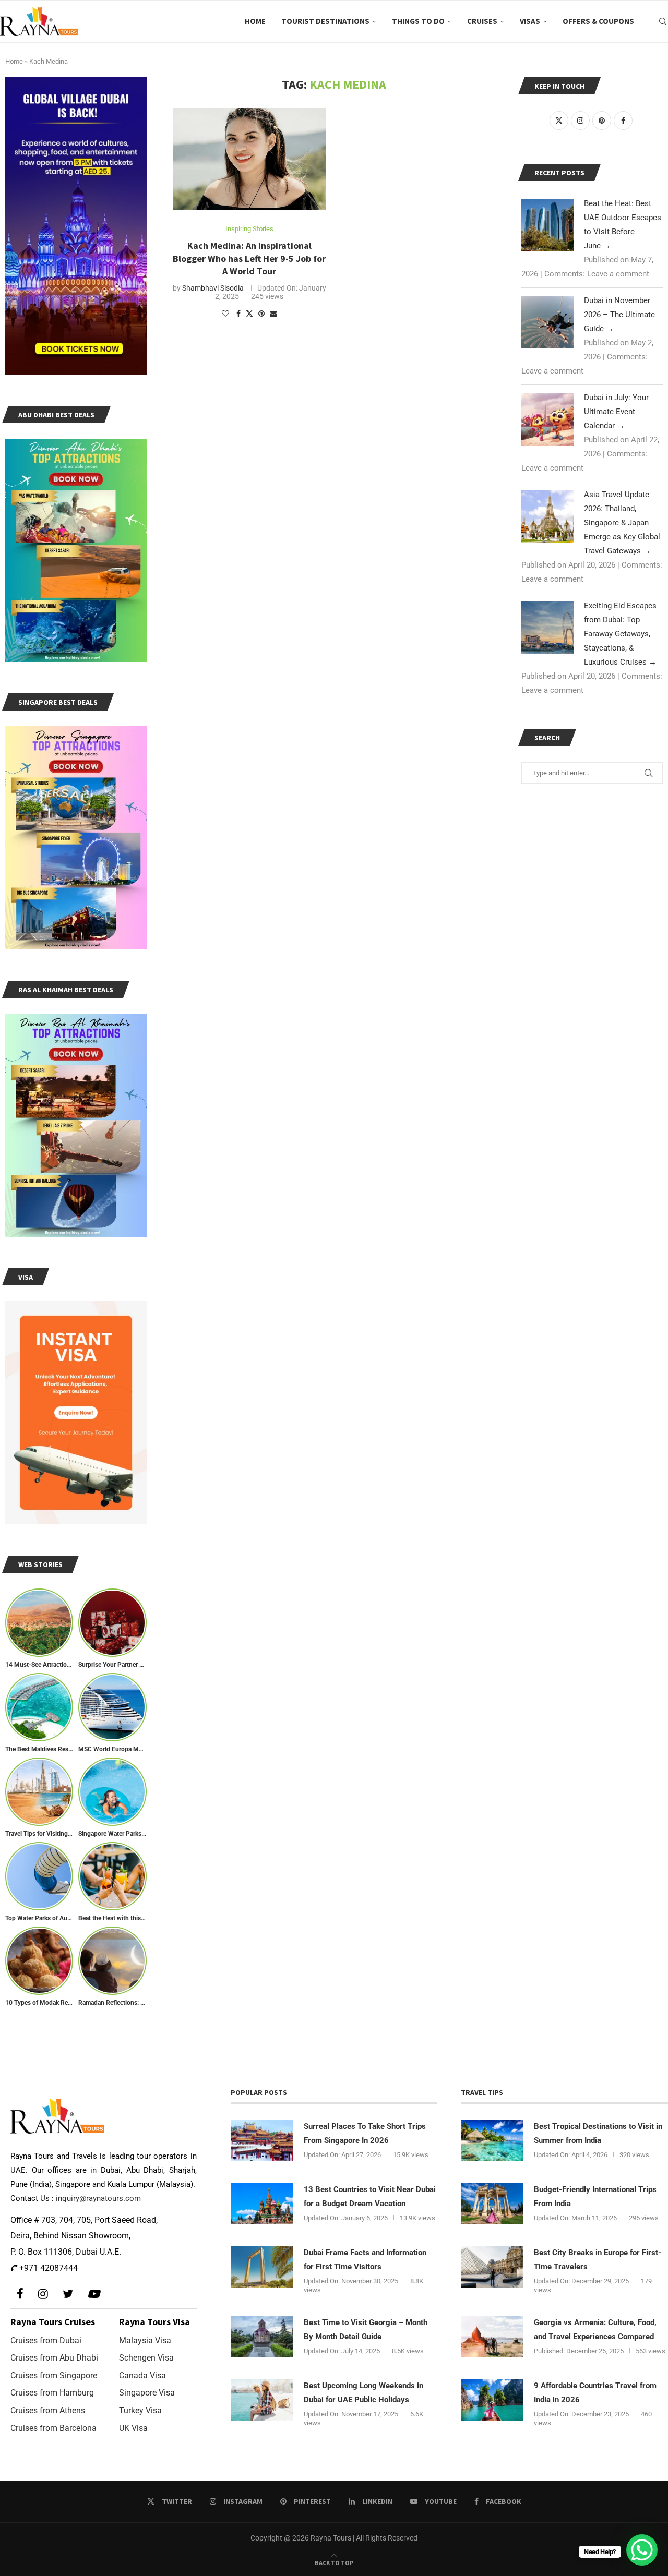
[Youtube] (93, 2294)
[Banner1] (76, 226)
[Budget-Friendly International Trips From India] (492, 2204)
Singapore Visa (147, 2393)
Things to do (418, 21)
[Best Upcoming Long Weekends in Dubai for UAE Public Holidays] (262, 2400)
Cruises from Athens (48, 2410)
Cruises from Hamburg (52, 2393)
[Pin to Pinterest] (261, 314)
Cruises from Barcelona (53, 2428)
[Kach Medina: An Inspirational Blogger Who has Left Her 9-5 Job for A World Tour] (249, 159)
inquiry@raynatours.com (98, 2198)
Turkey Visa (140, 2410)
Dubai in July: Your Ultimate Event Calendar (616, 412)
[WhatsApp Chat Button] (642, 2550)
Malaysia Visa (145, 2340)
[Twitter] (68, 2294)
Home (255, 21)
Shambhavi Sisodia (213, 288)
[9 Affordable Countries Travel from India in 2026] (492, 2400)
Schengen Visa (146, 2358)
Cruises (482, 21)
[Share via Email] (273, 314)
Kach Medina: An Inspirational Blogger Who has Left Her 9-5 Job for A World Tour (249, 258)
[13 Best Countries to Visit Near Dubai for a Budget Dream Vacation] (262, 2204)
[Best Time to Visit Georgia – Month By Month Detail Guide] (262, 2337)
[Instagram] (43, 2294)
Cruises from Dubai (46, 2340)
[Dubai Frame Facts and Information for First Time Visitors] (262, 2267)
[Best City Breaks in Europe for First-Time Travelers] (492, 2267)
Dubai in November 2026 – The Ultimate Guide (619, 315)
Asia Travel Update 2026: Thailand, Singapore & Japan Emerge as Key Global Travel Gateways (622, 523)
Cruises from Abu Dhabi (54, 2358)
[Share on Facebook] (238, 314)
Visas (530, 21)
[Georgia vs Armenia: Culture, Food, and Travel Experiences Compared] (492, 2337)
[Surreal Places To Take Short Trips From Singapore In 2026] (262, 2140)
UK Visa (133, 2428)
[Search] (663, 21)
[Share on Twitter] (249, 313)
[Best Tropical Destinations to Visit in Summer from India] (492, 2140)
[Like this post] (225, 314)
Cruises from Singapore (54, 2375)
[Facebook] (20, 2294)
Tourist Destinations (325, 21)
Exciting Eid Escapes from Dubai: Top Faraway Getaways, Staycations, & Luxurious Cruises (620, 634)
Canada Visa (142, 2375)
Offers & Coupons (598, 21)
